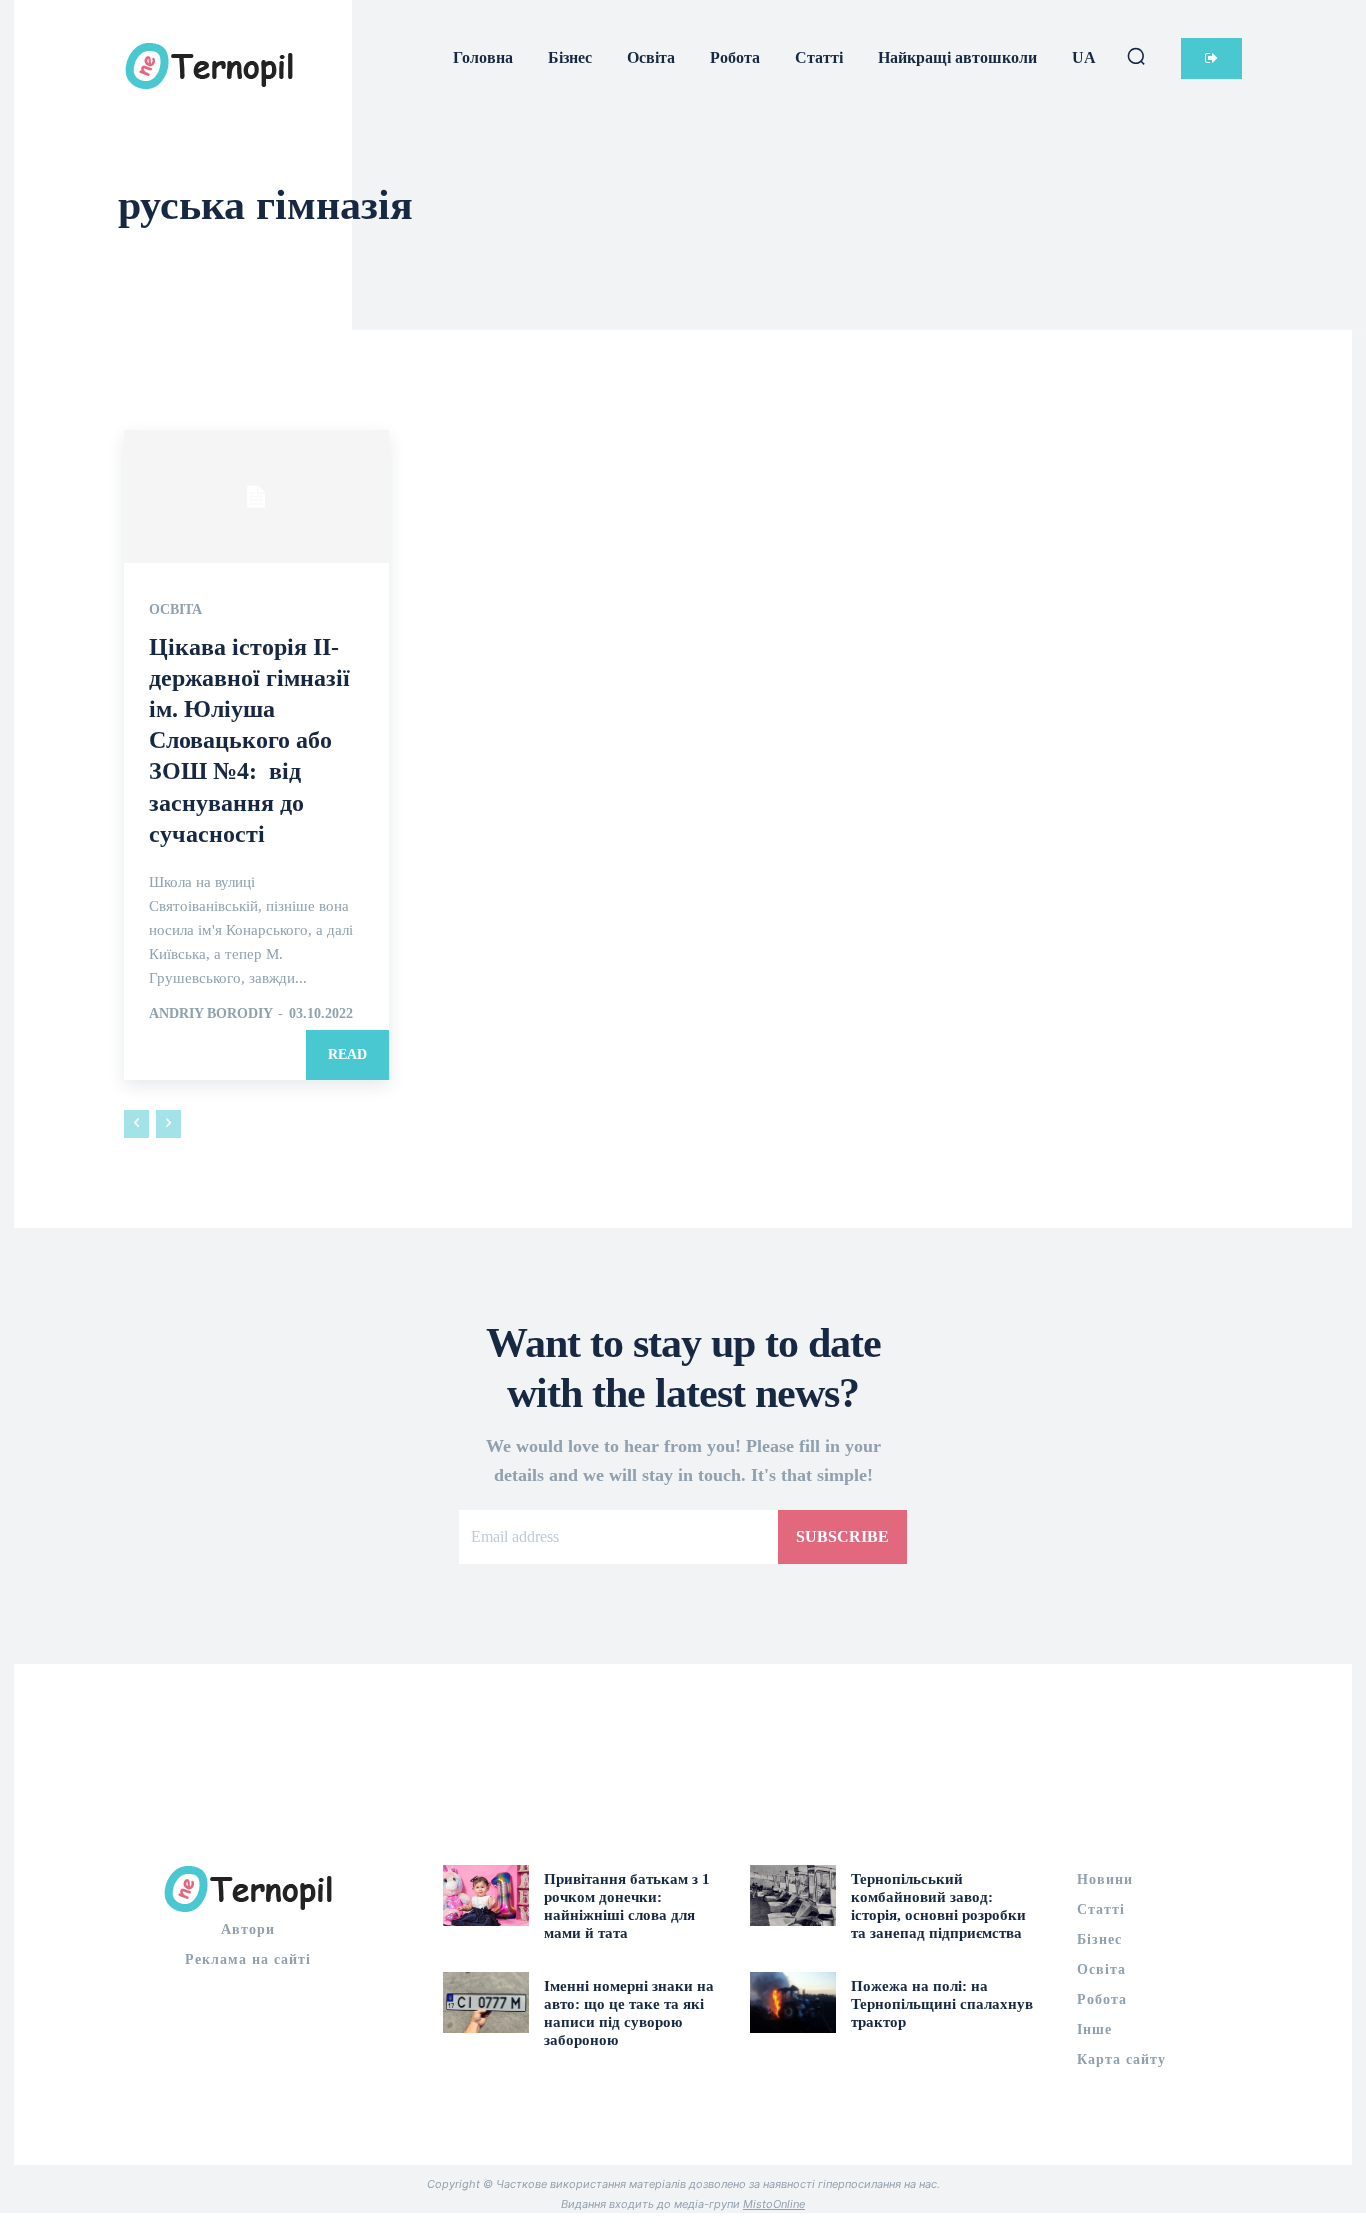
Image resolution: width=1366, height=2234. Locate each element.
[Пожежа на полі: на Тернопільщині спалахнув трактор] (793, 2002)
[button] (1136, 56)
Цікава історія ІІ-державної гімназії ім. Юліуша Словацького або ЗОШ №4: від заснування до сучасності (249, 740)
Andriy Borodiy (210, 1013)
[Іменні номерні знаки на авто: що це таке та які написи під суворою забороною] (486, 2002)
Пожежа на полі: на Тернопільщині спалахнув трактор (942, 2004)
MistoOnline (774, 2204)
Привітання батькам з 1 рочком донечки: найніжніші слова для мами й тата (627, 1906)
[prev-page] (136, 1124)
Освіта (175, 610)
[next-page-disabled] (168, 1124)
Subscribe (842, 1536)
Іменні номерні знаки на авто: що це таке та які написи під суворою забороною (629, 2013)
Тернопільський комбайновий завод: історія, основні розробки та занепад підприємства (938, 1906)
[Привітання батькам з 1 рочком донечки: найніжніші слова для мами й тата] (486, 1895)
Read (347, 1054)
